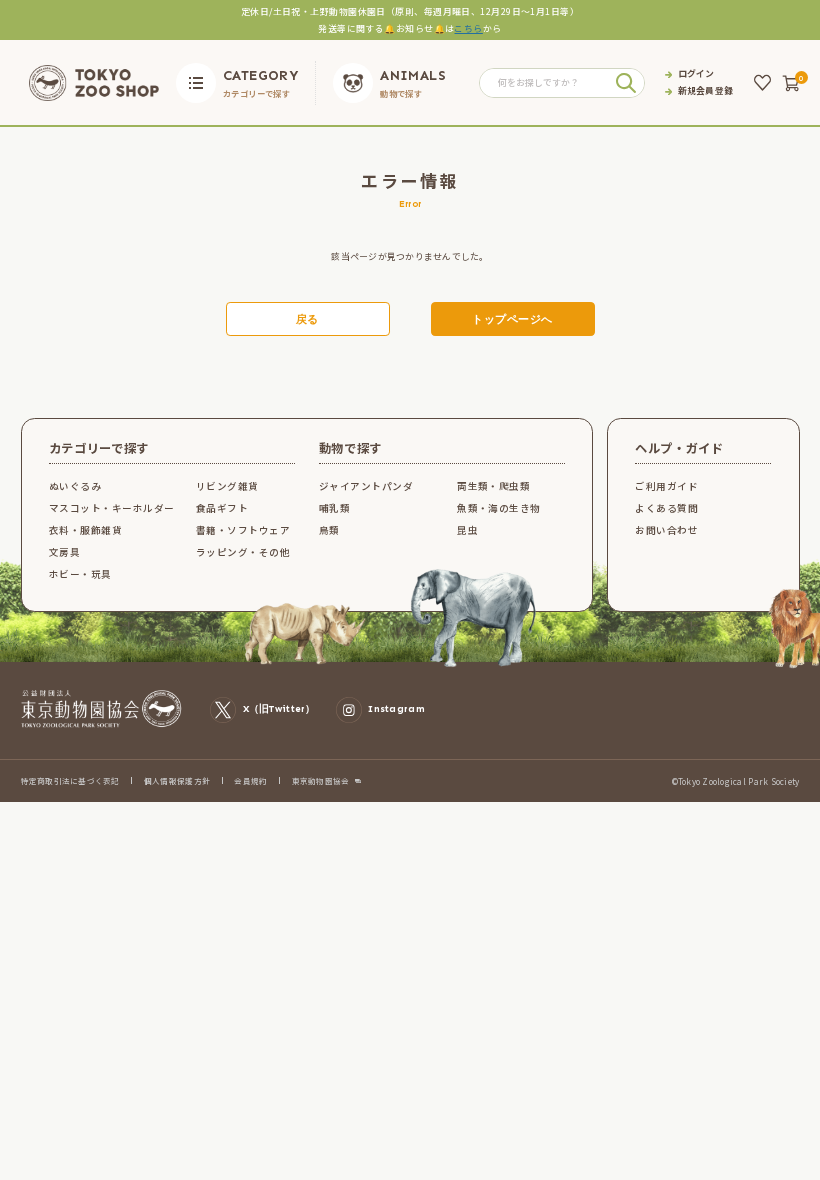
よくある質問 (666, 508)
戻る (307, 319)
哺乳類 (334, 508)
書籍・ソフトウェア (243, 530)
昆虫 (467, 530)
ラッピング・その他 (243, 552)
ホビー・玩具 (80, 574)
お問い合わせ (666, 530)
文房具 (64, 552)
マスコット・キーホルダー (112, 508)
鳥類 (329, 530)
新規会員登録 (705, 91)
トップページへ (512, 319)
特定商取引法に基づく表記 (70, 780)
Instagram (396, 709)
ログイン (696, 74)
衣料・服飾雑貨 (85, 530)
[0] (791, 83)
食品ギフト (222, 508)
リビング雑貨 (227, 486)
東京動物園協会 (321, 781)
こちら (468, 28)
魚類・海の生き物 (499, 508)
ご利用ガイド (666, 486)
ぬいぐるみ (75, 486)
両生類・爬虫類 (493, 486)
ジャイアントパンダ (366, 486)
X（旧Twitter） (279, 709)
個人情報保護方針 (177, 780)
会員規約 (250, 780)
